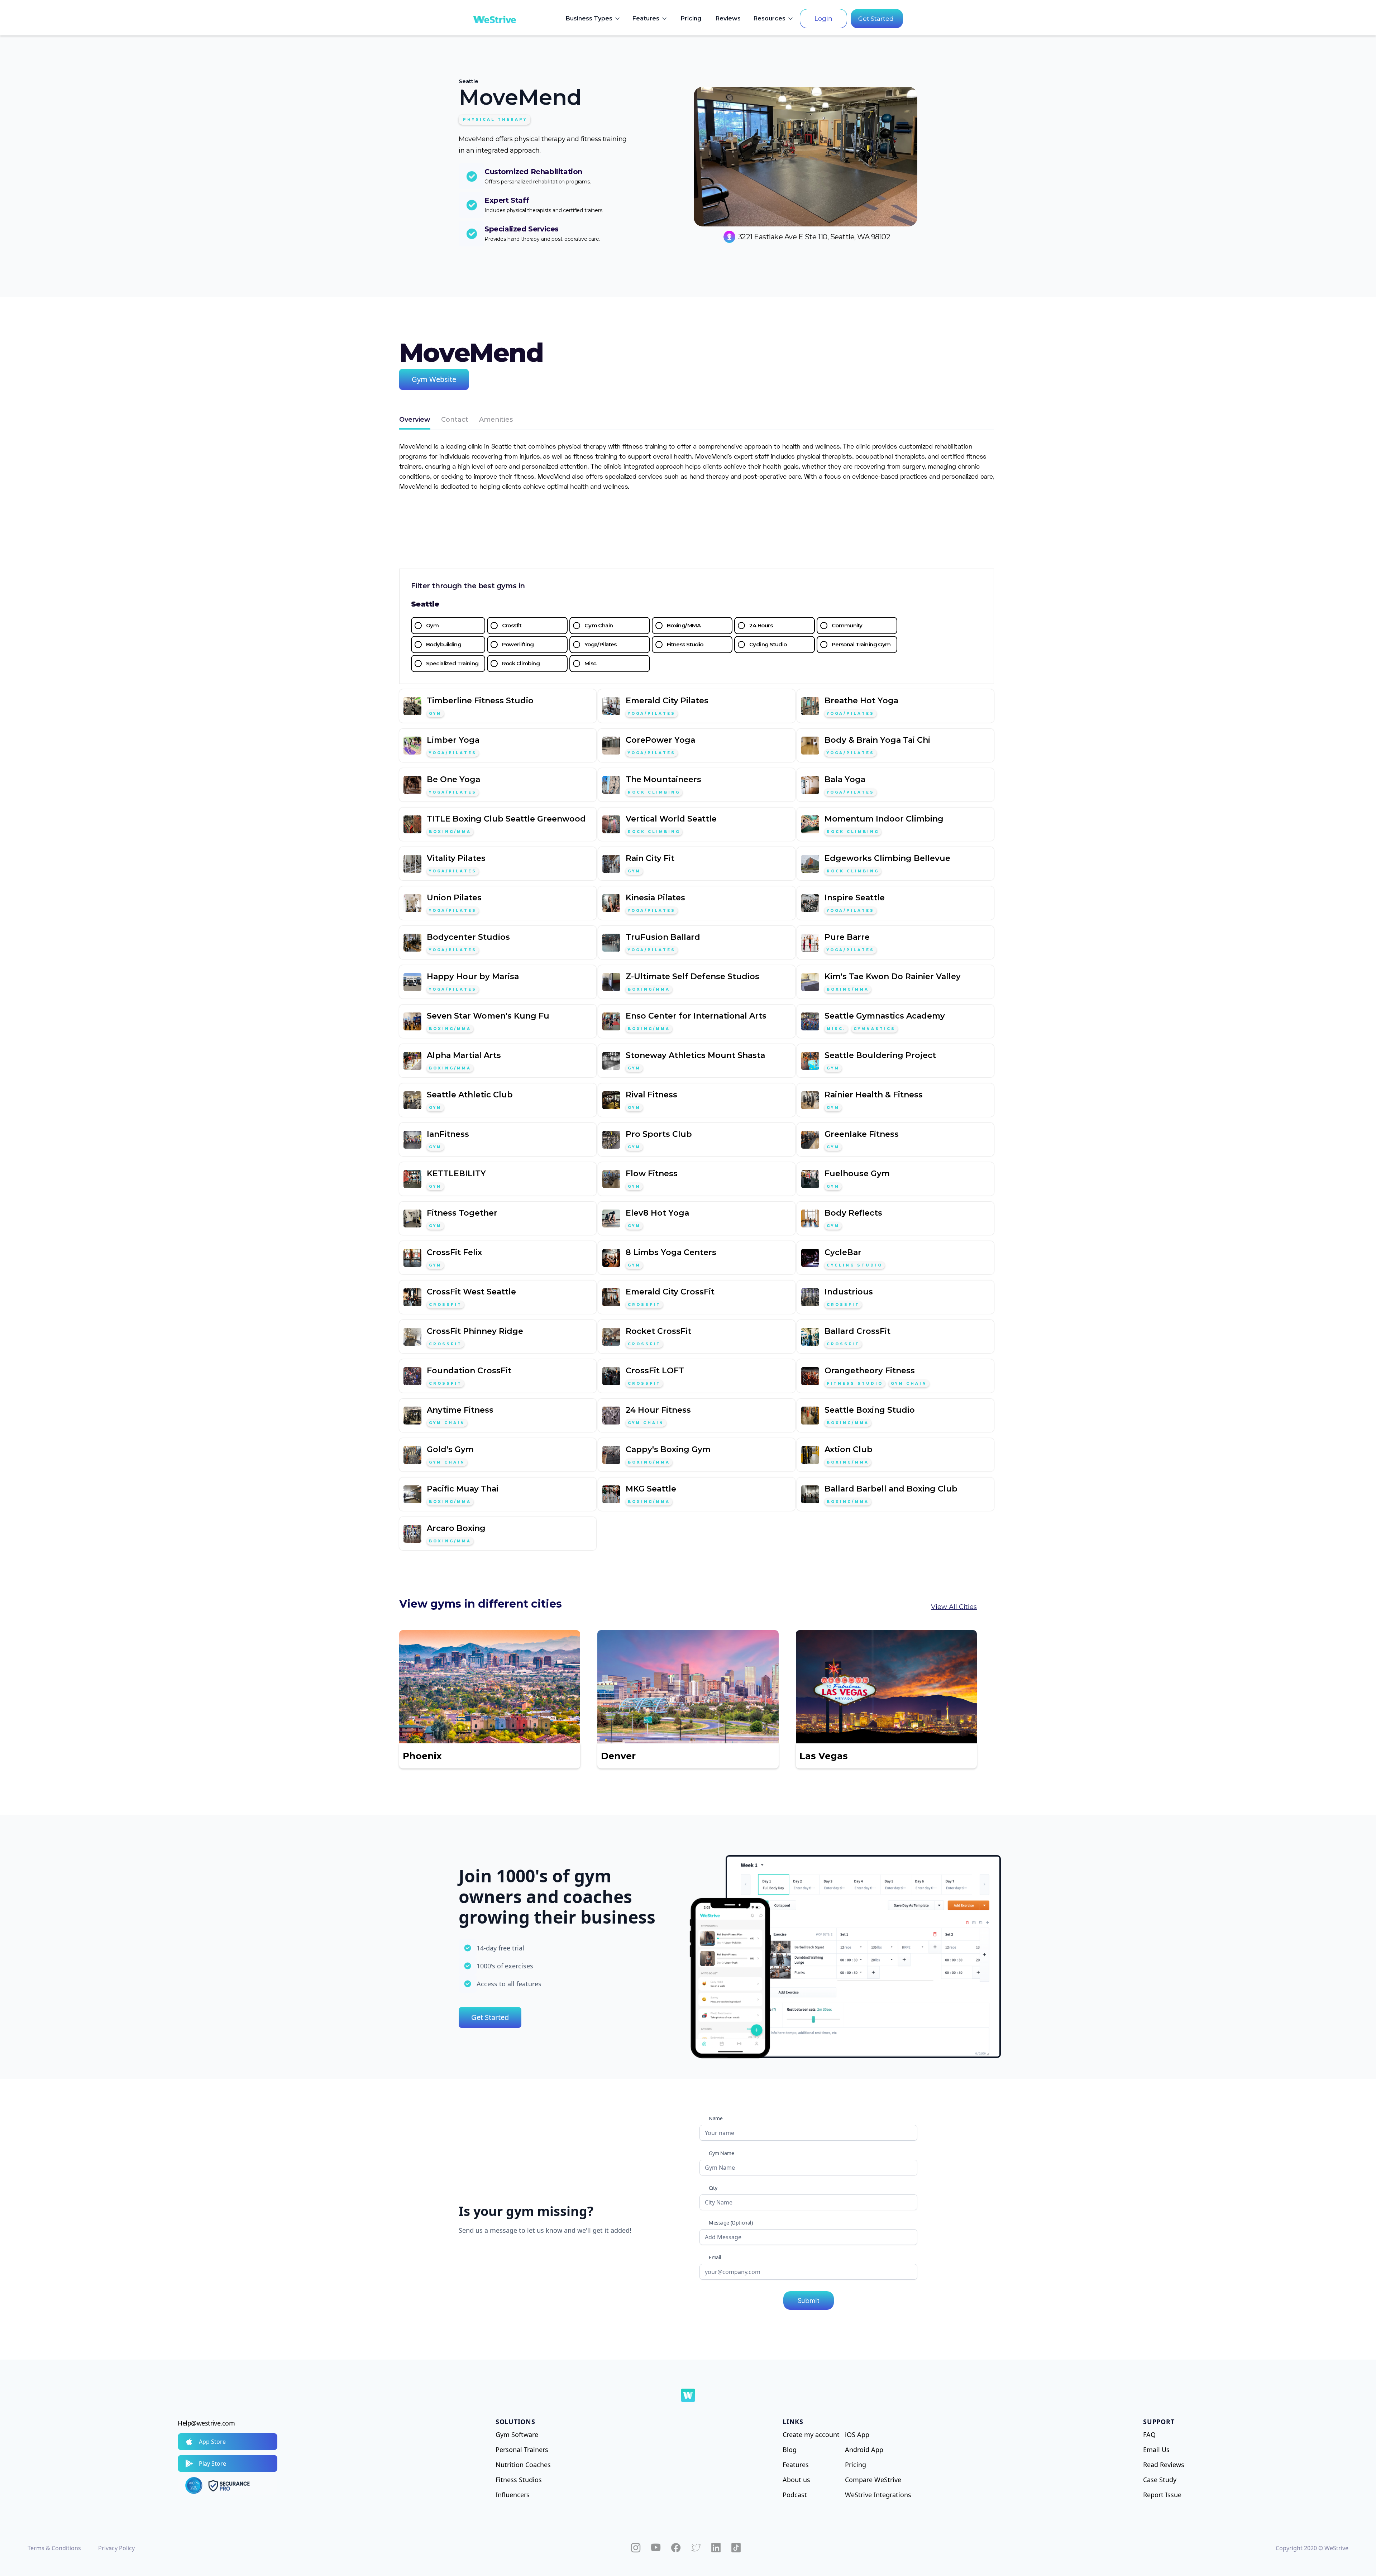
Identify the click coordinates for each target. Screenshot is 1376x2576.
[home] (494, 19)
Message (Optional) (731, 2223)
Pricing (691, 18)
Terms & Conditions (54, 2548)
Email (715, 2257)
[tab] (415, 420)
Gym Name (722, 2153)
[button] (593, 19)
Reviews (728, 18)
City (713, 2188)
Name (716, 2118)
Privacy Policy (116, 2548)
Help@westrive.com (206, 2423)
